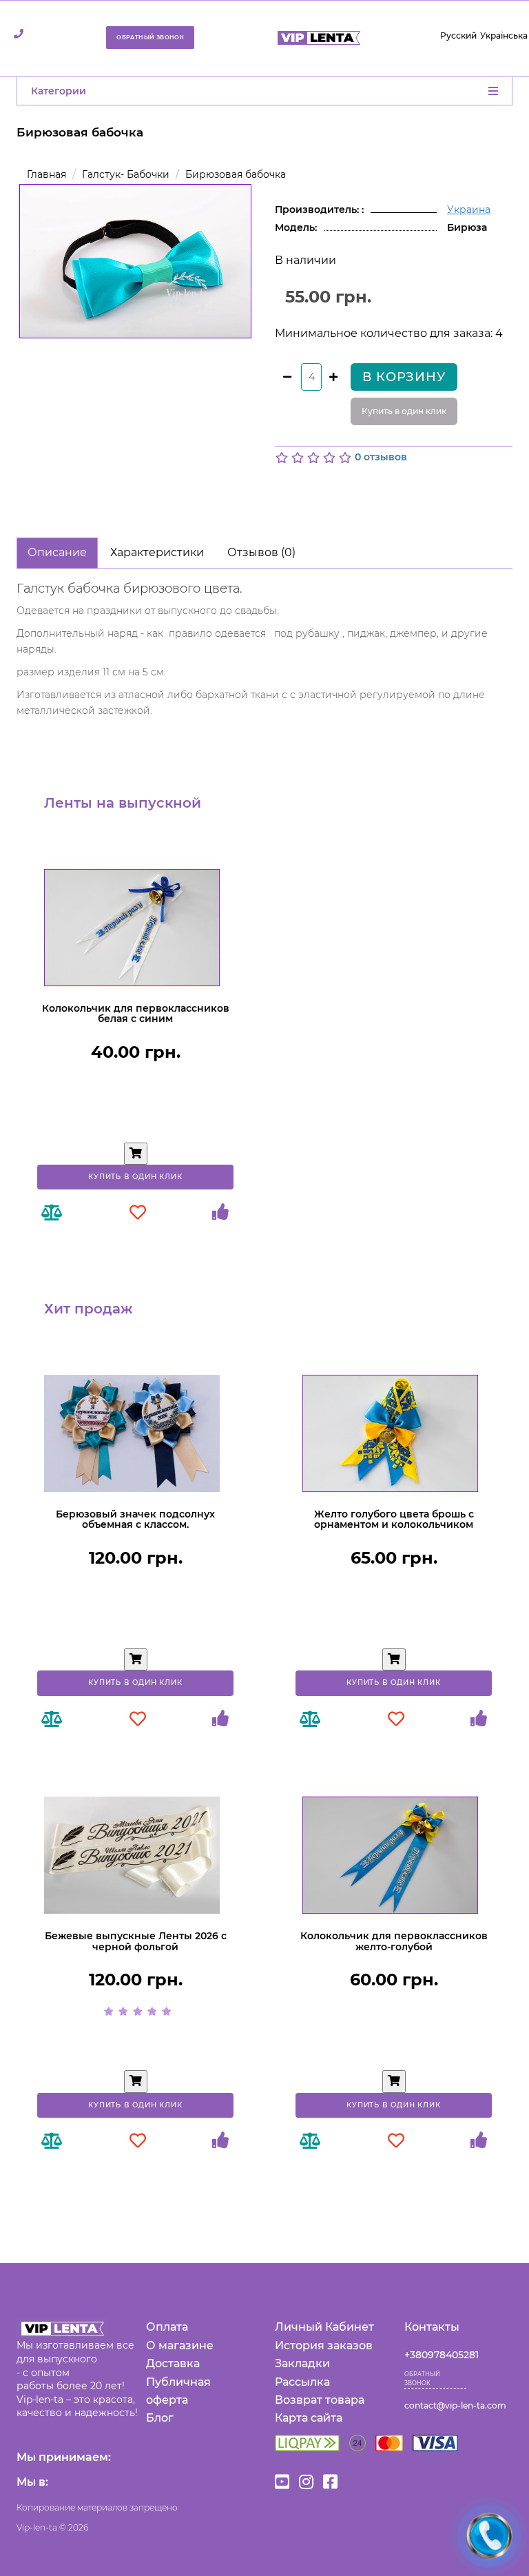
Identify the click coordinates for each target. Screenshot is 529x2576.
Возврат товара (320, 2400)
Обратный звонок (150, 37)
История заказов (324, 2345)
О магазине (180, 2345)
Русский (458, 35)
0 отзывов (381, 458)
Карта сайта (309, 2418)
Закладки (302, 2363)
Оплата (167, 2327)
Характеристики (157, 552)
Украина (469, 209)
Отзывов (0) (261, 552)
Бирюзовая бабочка (236, 174)
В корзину (404, 377)
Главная (46, 174)
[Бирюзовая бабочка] (135, 262)
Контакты (432, 2327)
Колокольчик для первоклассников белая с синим (136, 1013)
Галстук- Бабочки (126, 174)
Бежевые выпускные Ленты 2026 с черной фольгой (136, 1941)
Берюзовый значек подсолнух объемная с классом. (135, 1519)
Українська (504, 35)
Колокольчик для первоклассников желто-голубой (394, 1941)
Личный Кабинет (324, 2327)
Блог (160, 2418)
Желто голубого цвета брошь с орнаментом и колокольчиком (394, 1519)
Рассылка (302, 2382)
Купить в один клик (404, 411)
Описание (57, 552)
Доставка (173, 2363)
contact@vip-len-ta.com (455, 2405)
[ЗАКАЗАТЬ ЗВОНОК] (489, 2536)
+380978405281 (442, 2355)
